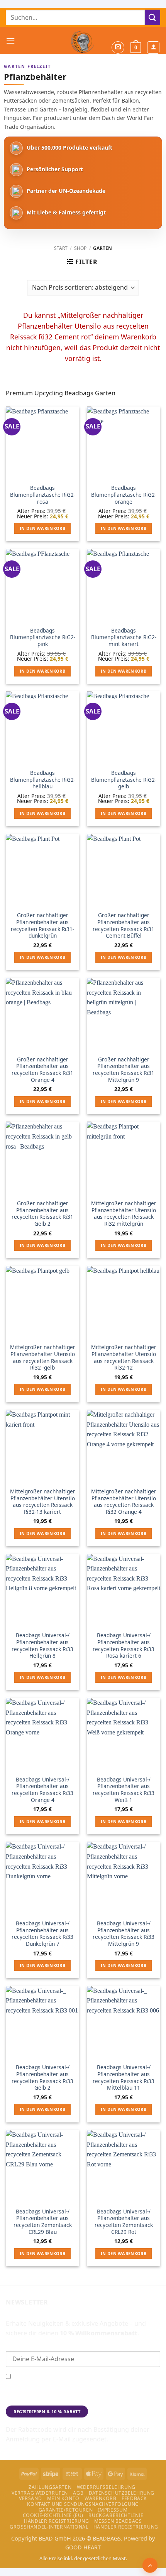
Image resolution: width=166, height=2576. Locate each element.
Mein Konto (63, 2498)
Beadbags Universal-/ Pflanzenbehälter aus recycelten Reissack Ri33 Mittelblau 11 (124, 2078)
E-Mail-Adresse (26, 2345)
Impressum (113, 2510)
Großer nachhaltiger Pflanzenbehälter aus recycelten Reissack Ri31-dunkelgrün (42, 925)
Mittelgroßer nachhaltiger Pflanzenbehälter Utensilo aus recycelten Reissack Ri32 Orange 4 (124, 1502)
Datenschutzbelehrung (122, 2493)
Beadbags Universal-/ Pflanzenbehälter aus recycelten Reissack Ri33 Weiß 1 (124, 1790)
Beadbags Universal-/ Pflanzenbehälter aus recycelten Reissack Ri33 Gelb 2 (42, 2078)
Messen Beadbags (118, 2521)
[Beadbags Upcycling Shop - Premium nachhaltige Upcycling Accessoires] (83, 40)
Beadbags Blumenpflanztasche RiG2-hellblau (43, 780)
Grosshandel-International (49, 2527)
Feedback (134, 2498)
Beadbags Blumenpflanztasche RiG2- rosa (43, 495)
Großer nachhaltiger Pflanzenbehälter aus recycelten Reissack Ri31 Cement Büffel (124, 925)
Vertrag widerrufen (40, 2493)
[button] (10, 41)
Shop (80, 248)
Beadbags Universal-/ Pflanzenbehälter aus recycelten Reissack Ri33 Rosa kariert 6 (124, 1646)
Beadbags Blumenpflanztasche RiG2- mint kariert (124, 637)
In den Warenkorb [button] (42, 528)
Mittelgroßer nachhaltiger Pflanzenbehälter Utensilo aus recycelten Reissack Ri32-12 (124, 1357)
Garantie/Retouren (66, 2510)
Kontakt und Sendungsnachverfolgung (83, 2504)
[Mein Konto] (153, 47)
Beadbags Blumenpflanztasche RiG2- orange (124, 495)
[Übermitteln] (152, 17)
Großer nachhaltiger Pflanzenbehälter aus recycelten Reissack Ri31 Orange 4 (42, 1070)
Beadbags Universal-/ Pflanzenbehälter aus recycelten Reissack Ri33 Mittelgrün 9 (124, 1934)
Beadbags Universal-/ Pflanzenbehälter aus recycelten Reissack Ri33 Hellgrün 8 (42, 1646)
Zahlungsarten (50, 2487)
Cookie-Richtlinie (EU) (53, 2515)
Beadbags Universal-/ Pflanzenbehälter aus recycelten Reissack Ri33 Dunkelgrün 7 (42, 1934)
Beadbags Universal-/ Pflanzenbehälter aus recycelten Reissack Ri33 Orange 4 (42, 1790)
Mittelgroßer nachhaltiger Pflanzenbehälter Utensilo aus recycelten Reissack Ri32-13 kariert (43, 1502)
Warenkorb (101, 2498)
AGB (78, 2493)
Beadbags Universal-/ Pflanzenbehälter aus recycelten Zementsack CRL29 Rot (124, 2222)
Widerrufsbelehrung (106, 2487)
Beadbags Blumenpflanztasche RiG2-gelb (124, 780)
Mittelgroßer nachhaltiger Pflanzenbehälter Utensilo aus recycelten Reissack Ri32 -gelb (43, 1357)
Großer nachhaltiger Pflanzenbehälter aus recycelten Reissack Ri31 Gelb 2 (42, 1214)
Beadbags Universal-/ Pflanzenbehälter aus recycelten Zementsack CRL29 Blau (43, 2222)
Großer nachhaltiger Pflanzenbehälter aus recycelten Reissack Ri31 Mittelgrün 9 (124, 1070)
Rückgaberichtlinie (116, 2515)
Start (61, 248)
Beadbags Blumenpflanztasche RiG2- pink (43, 637)
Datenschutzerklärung (36, 2399)
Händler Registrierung (56, 2521)
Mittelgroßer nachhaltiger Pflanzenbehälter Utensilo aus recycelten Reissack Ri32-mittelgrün (124, 1214)
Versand (30, 2498)
